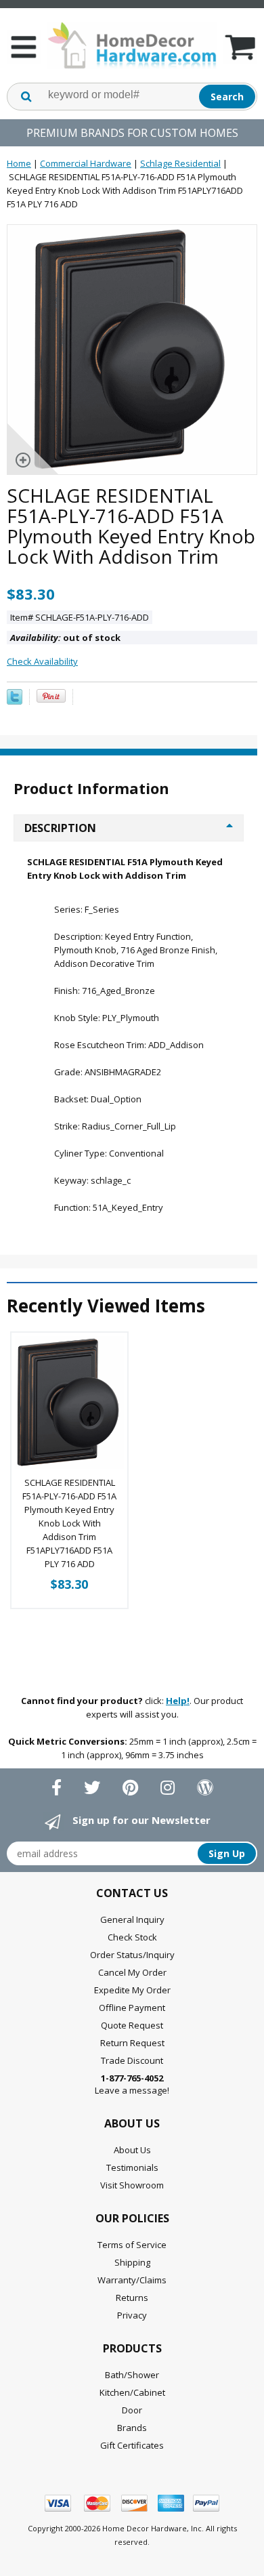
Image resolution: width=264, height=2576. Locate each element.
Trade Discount (132, 2060)
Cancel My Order (132, 1972)
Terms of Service (132, 2245)
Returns (132, 2298)
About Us (132, 2150)
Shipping (132, 2262)
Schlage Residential (180, 163)
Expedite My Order (132, 1990)
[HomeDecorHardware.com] (132, 45)
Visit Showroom (132, 2185)
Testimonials (132, 2167)
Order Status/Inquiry (132, 1955)
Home (19, 163)
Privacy (132, 2315)
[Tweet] (15, 701)
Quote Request (132, 2025)
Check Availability (42, 661)
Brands (132, 2428)
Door (132, 2410)
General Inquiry (132, 1919)
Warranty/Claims (132, 2280)
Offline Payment (132, 2008)
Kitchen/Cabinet (132, 2392)
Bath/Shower (132, 2375)
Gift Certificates (132, 2445)
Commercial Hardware (86, 163)
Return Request (132, 2043)
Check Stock (132, 1937)
